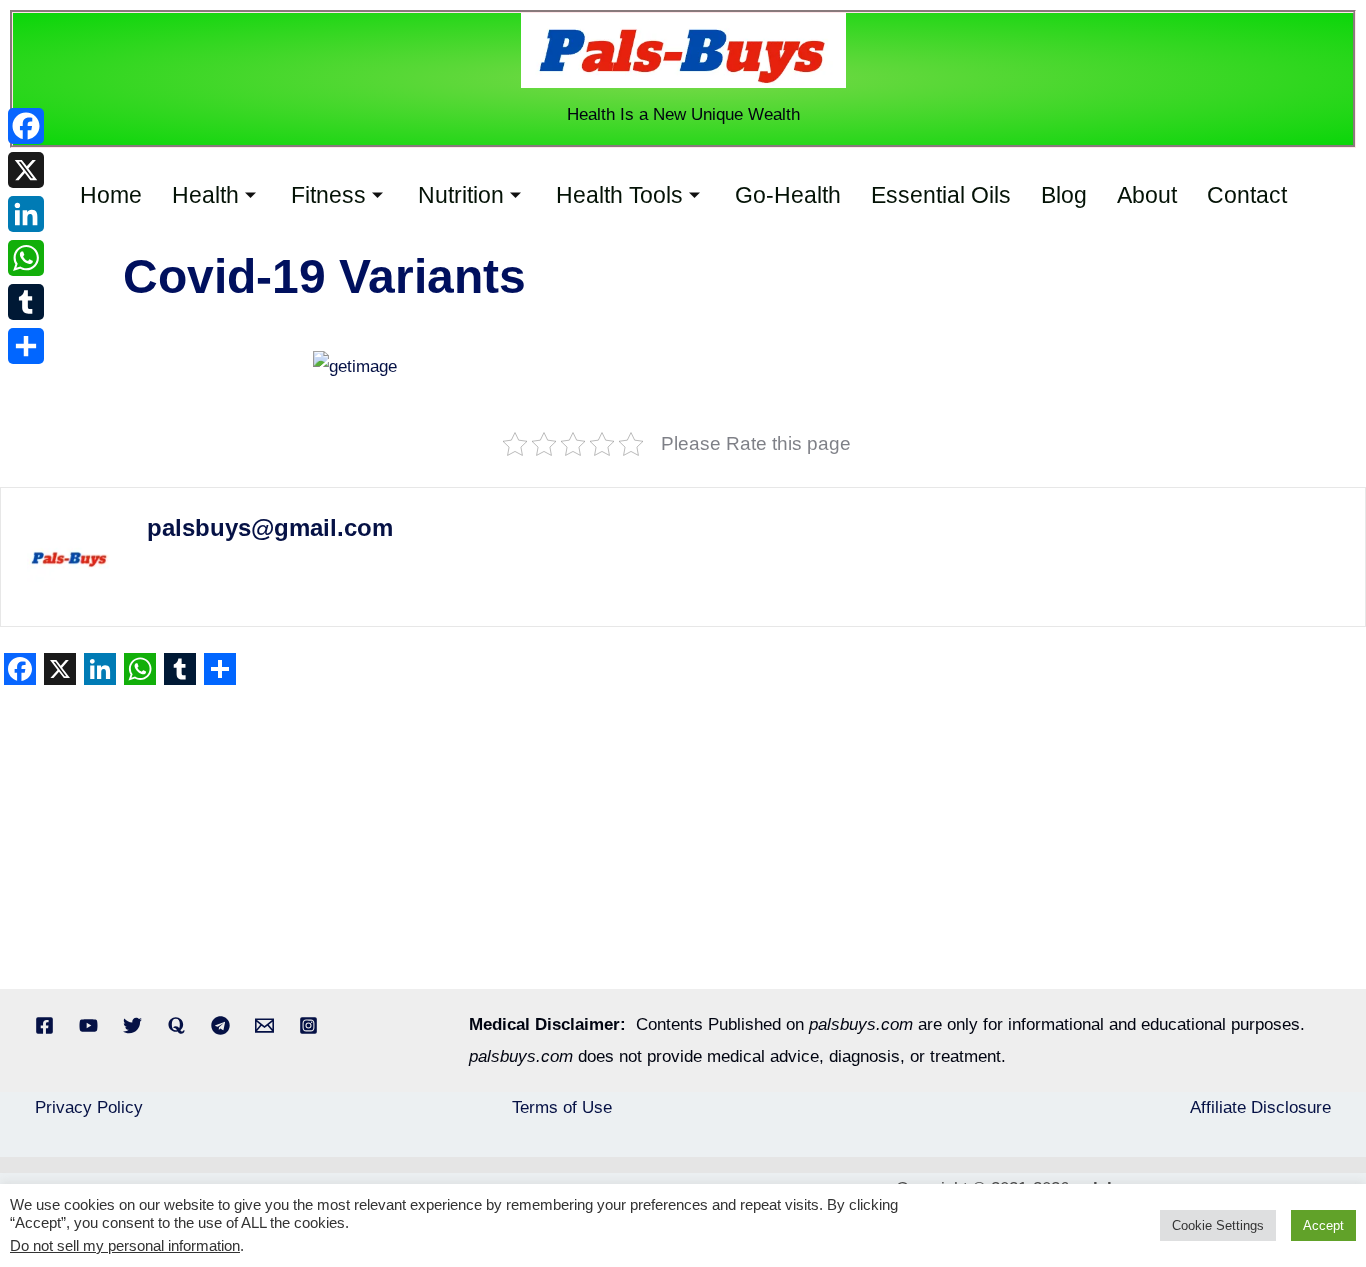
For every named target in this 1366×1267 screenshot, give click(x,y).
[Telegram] (220, 1025)
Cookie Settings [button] (1218, 1225)
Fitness (328, 195)
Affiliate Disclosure (1260, 1107)
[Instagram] (308, 1025)
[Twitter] (132, 1025)
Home (111, 195)
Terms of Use (562, 1107)
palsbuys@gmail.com (270, 527)
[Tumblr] (26, 302)
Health (205, 195)
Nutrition (461, 195)
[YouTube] (88, 1025)
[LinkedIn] (26, 214)
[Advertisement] (600, 841)
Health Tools (619, 195)
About (1147, 195)
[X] (26, 170)
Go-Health (788, 195)
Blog (1064, 195)
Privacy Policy (89, 1107)
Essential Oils (941, 195)
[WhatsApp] (26, 258)
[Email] (264, 1025)
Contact (1247, 195)
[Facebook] (44, 1025)
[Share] (26, 346)
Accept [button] (1323, 1225)
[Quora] (176, 1025)
